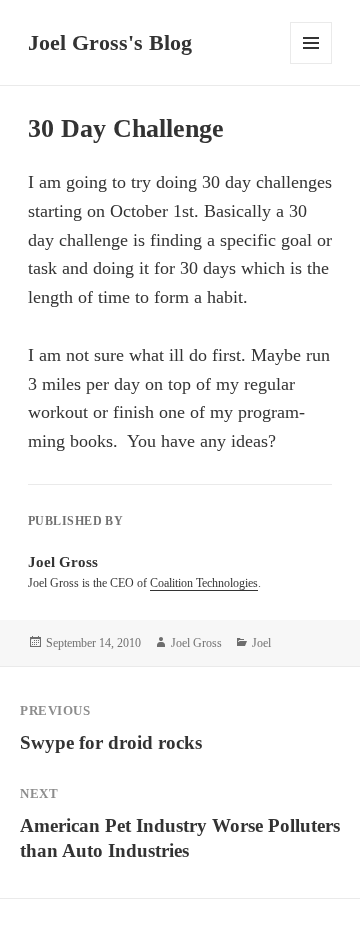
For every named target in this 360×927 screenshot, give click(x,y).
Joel (261, 643)
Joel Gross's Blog (110, 42)
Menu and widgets (311, 63)
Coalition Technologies (204, 583)
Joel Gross (196, 643)
